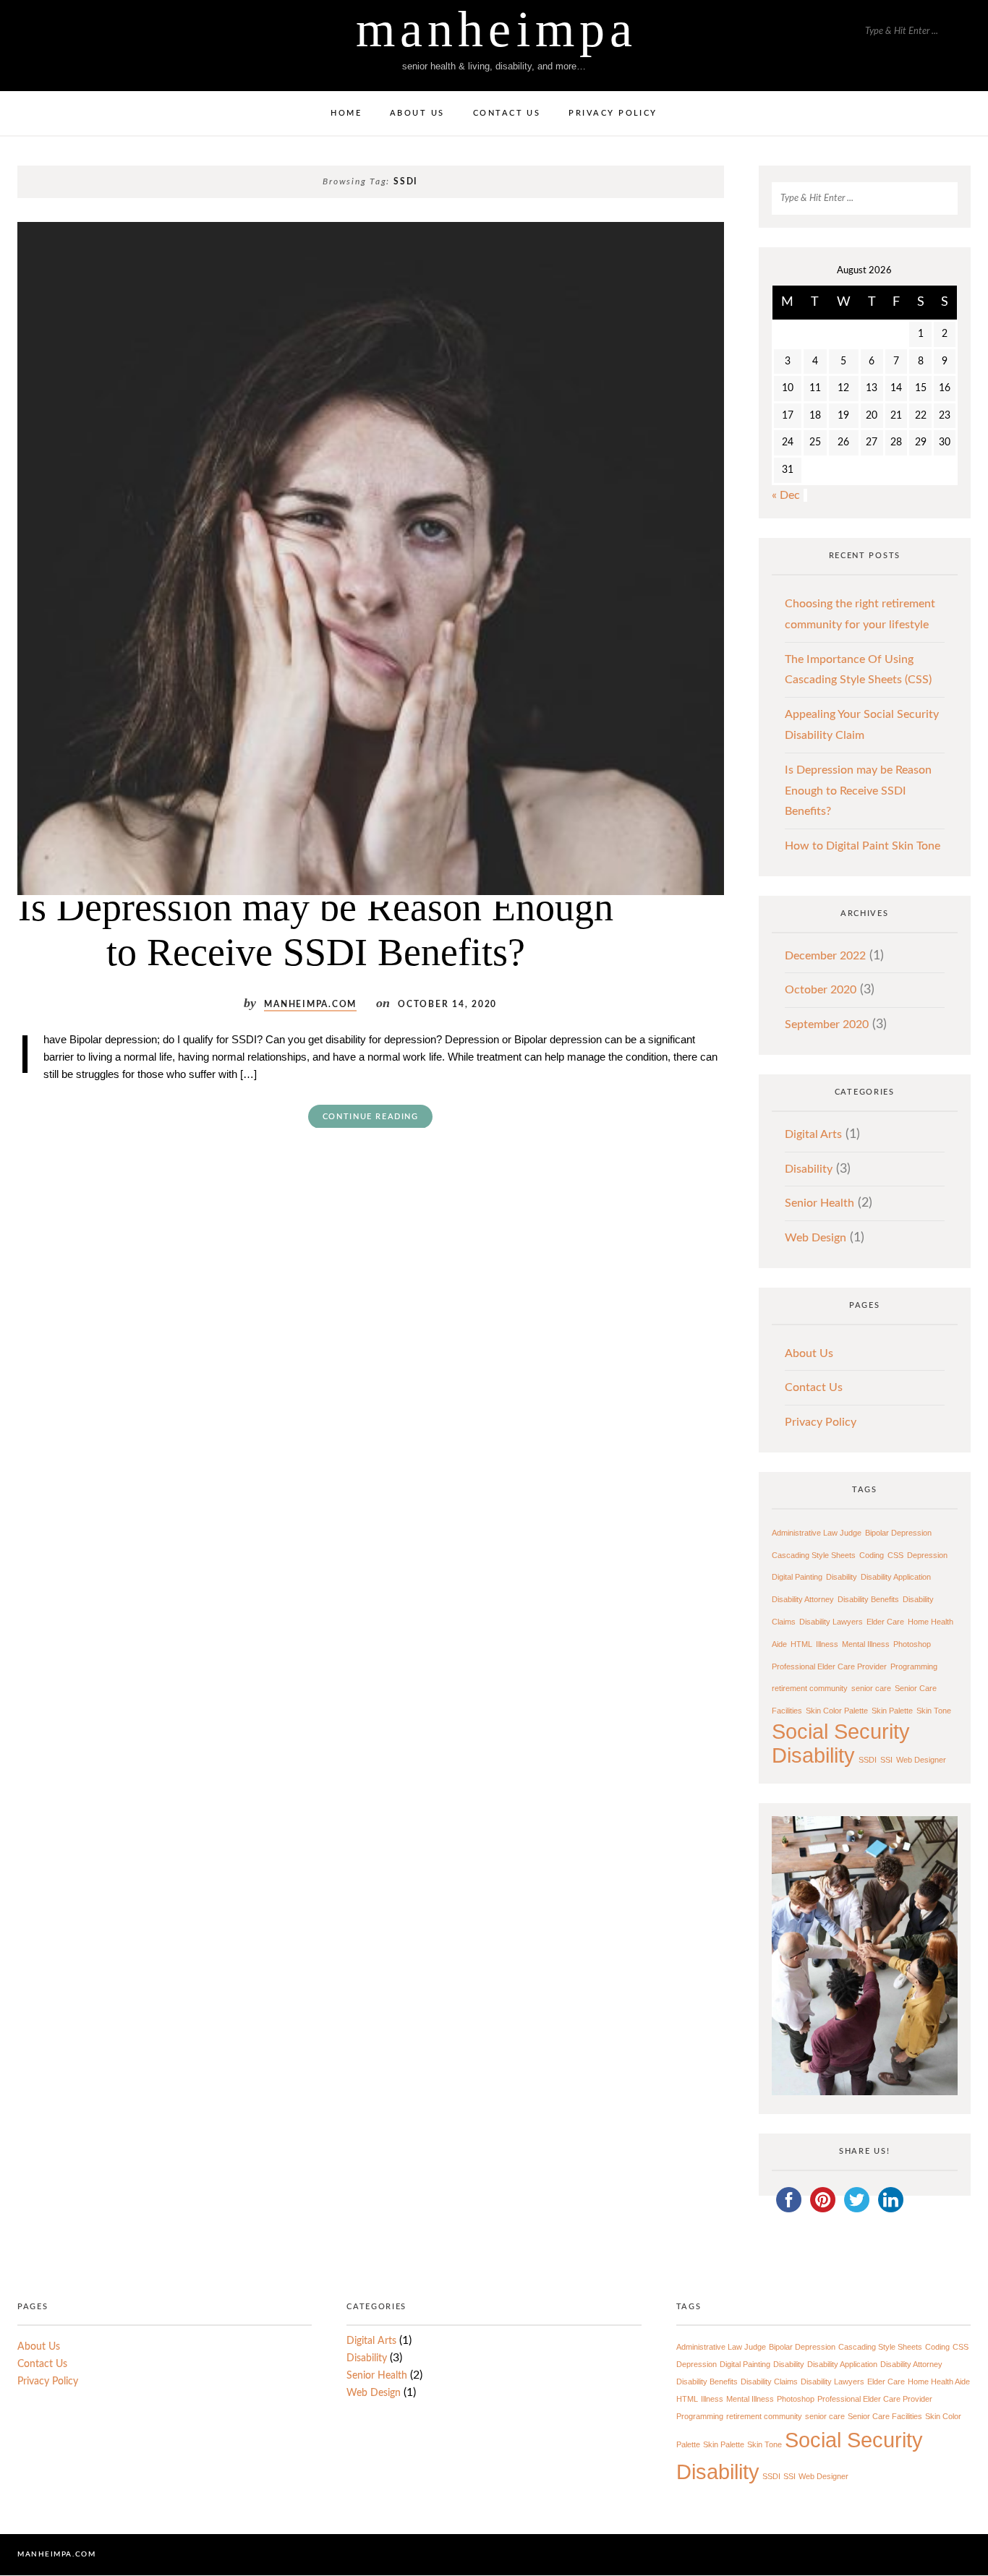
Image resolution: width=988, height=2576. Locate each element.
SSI (886, 1760)
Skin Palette (892, 1711)
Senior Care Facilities (885, 2417)
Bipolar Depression (898, 1533)
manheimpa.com (310, 1005)
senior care (871, 1688)
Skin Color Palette (837, 1711)
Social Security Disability (841, 1743)
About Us (417, 113)
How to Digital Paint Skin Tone (863, 846)
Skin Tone (934, 1711)
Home (346, 113)
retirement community (810, 1688)
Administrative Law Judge (817, 1533)
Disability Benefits (868, 1599)
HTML (801, 1644)
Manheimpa (496, 29)
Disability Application (896, 1577)
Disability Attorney (803, 1599)
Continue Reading (371, 1117)
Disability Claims (769, 2382)
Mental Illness (866, 1644)
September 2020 (827, 1024)
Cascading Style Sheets (814, 1555)
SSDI (868, 1760)
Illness (827, 1644)
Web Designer (921, 1760)
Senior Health (819, 1203)
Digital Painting (797, 1577)
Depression (927, 1555)
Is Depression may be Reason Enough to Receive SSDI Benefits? (316, 930)
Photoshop (912, 1644)
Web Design (815, 1238)
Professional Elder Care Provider (829, 1666)
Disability (809, 1169)
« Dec (786, 495)
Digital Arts (813, 1134)
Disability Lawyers (831, 1622)
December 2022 (825, 956)
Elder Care (885, 1622)
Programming (914, 1666)
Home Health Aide (939, 2382)
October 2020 (821, 990)
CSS (895, 1555)
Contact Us (507, 113)
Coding (872, 1555)
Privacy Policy (613, 113)
